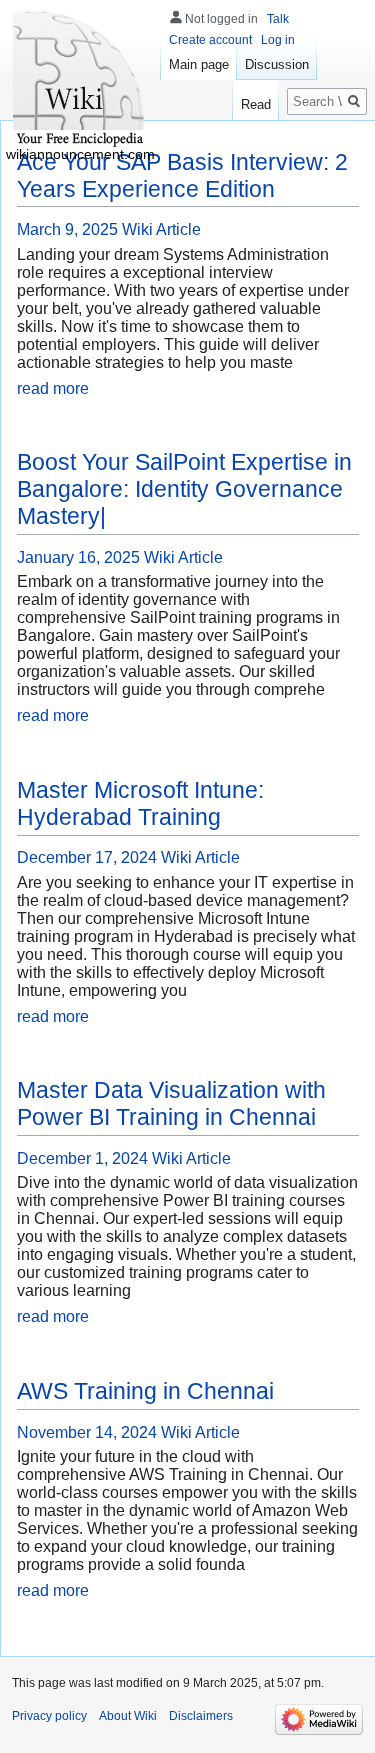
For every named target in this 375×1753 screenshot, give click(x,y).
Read (256, 104)
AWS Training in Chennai (145, 1391)
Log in (278, 40)
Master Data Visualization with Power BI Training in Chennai (171, 1103)
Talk (278, 19)
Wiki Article (161, 229)
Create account (210, 40)
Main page (199, 64)
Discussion (277, 64)
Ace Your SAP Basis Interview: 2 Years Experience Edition (182, 175)
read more (53, 388)
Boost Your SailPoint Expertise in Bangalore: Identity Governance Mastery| (184, 489)
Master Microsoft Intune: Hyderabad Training (140, 803)
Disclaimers (201, 1716)
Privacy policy (49, 1716)
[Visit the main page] (80, 80)
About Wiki (128, 1716)
